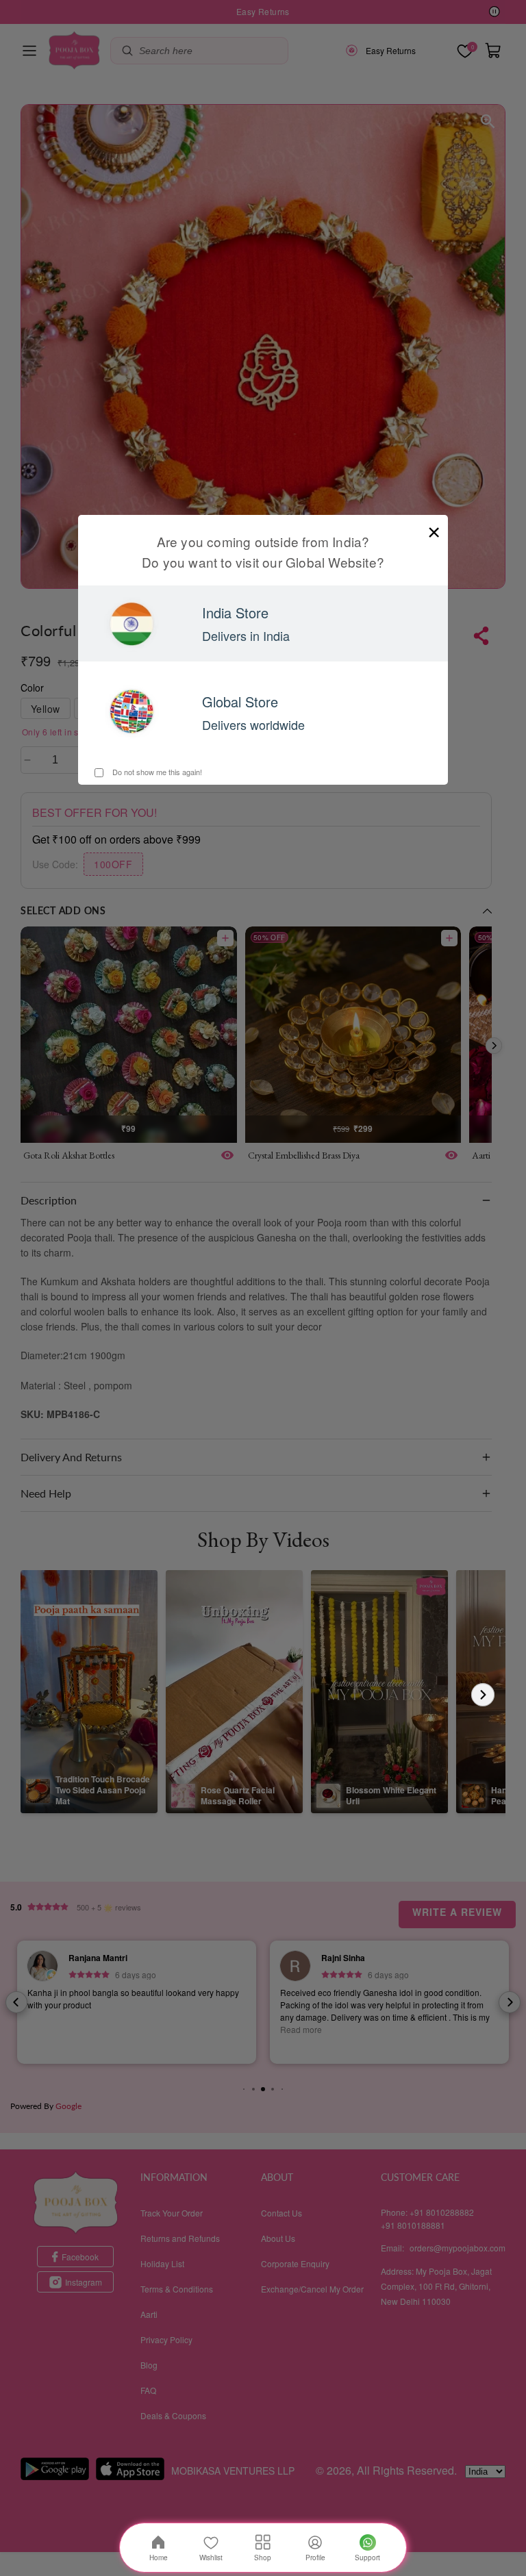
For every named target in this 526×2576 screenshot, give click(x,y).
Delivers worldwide (253, 724)
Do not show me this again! (156, 772)
